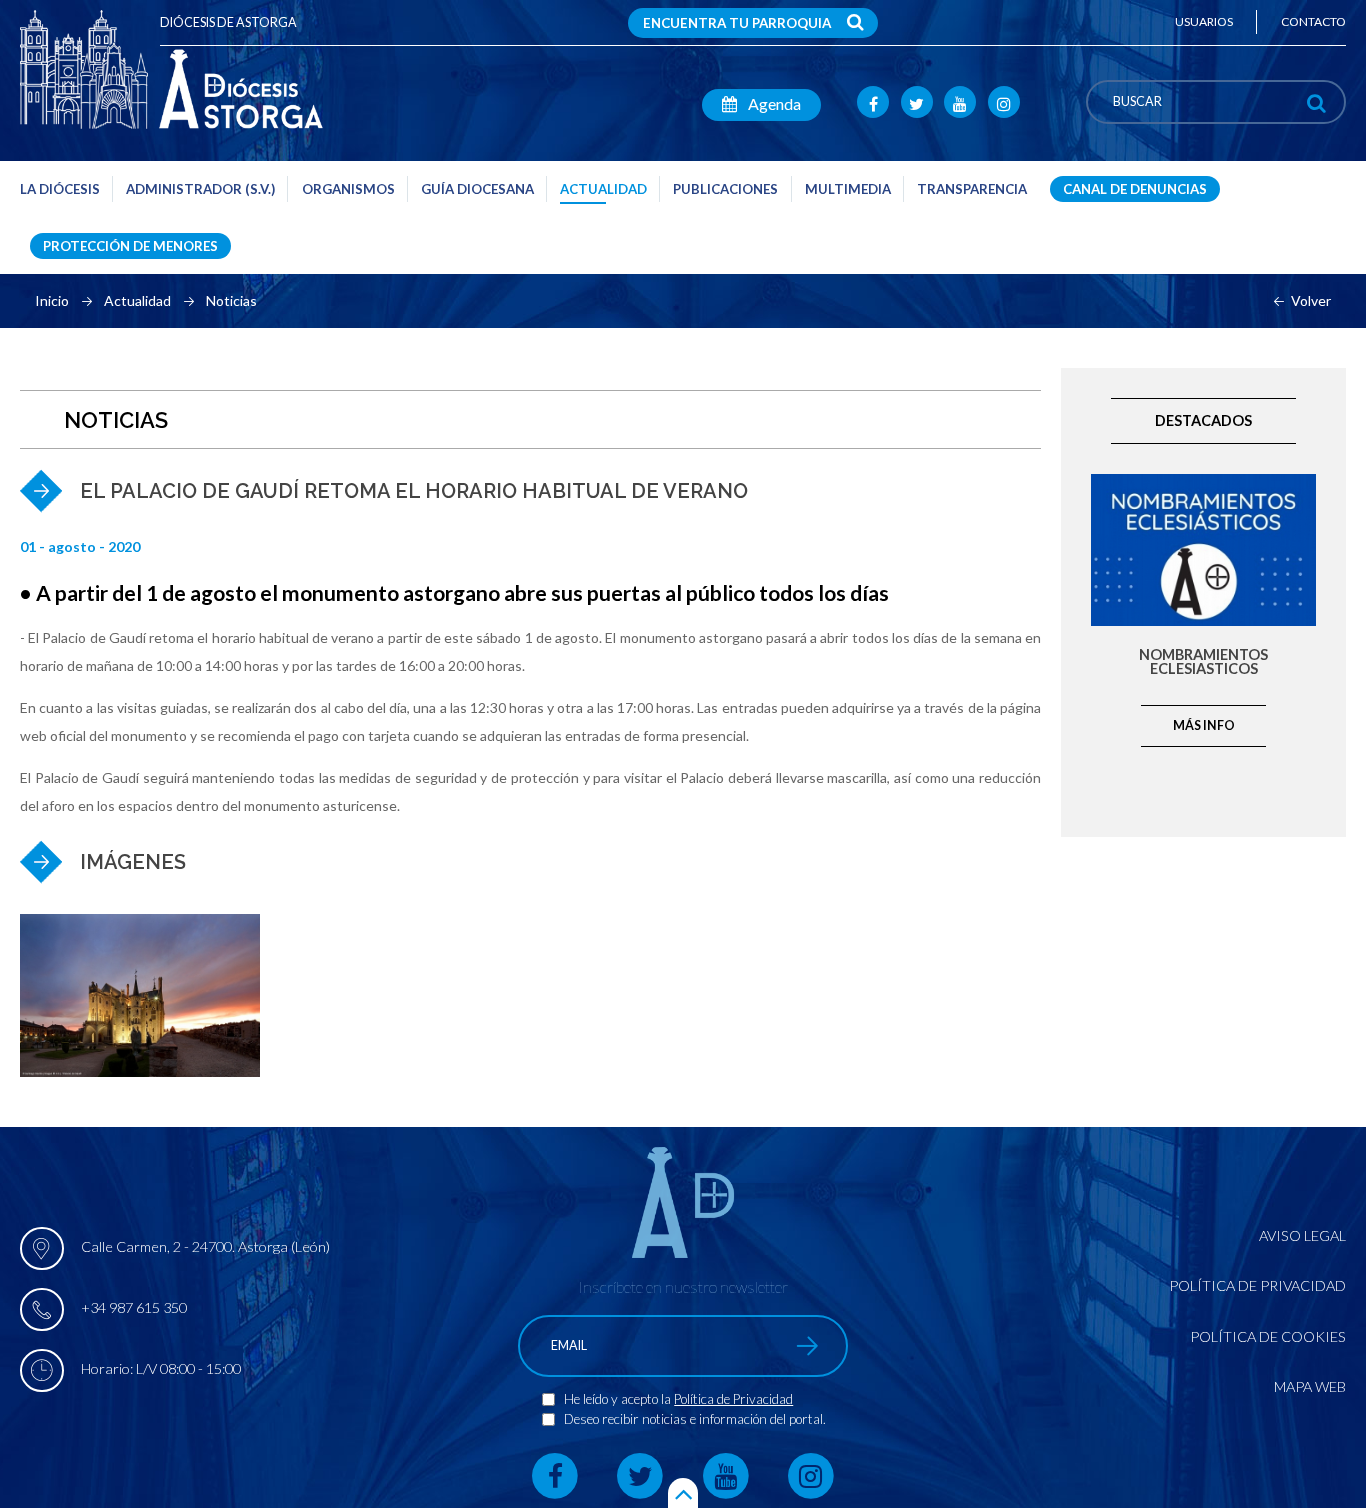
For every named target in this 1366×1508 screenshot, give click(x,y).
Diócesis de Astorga (228, 22)
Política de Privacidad (733, 1399)
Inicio (52, 301)
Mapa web (1310, 1386)
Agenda (773, 103)
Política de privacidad (1257, 1285)
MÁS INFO (1204, 725)
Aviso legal (1302, 1235)
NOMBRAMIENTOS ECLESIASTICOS (1203, 662)
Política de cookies (1268, 1336)
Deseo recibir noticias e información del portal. (695, 1419)
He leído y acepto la (619, 1399)
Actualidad (137, 301)
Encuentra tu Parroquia (737, 23)
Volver (1311, 301)
